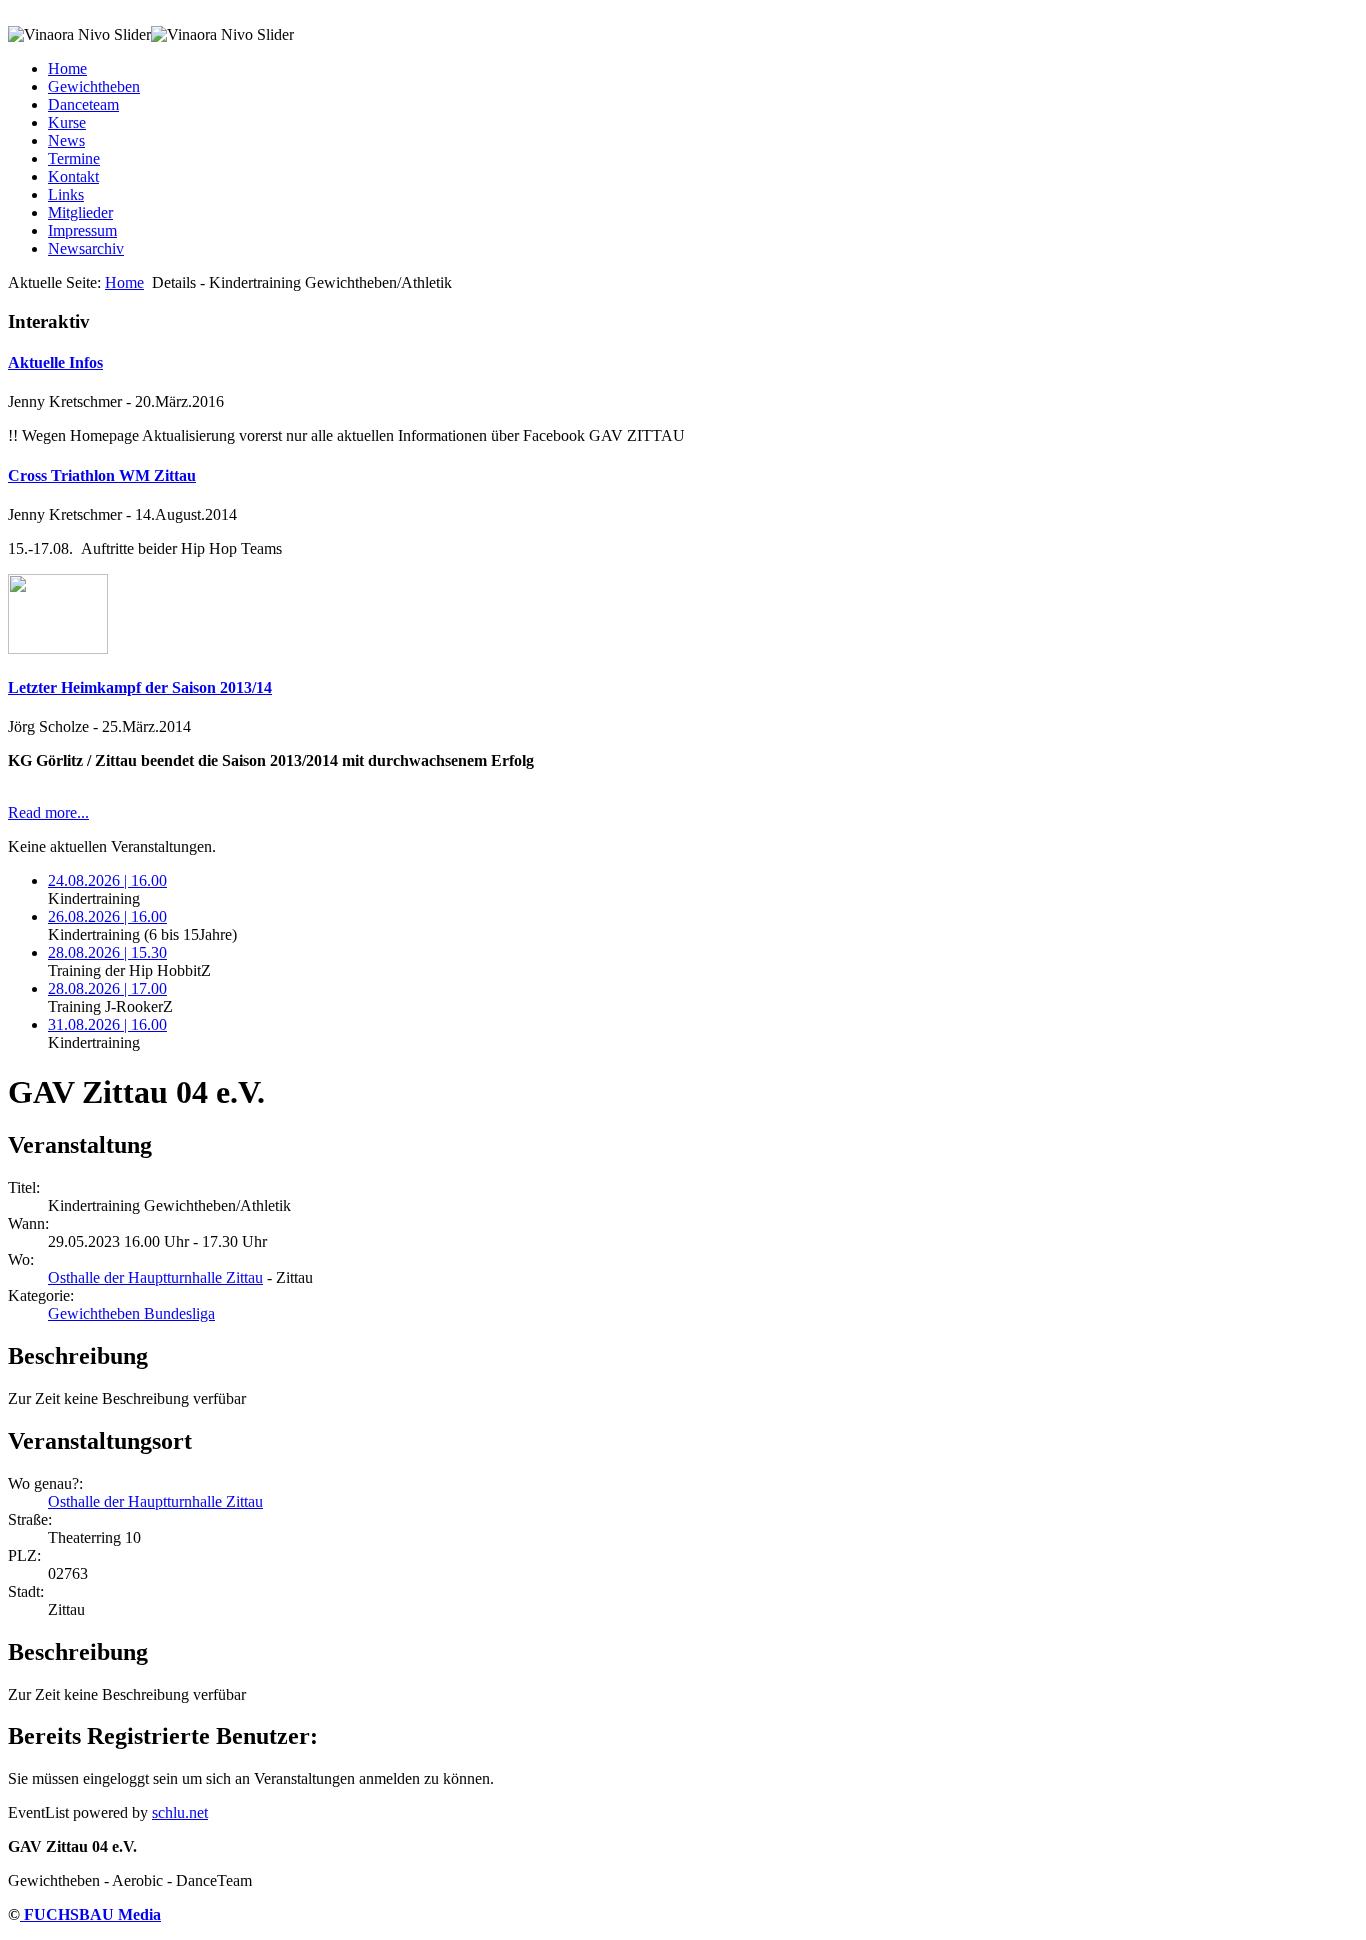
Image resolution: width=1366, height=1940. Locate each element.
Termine (74, 158)
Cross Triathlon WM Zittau (102, 475)
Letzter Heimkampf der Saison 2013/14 (140, 687)
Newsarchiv (86, 248)
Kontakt (73, 176)
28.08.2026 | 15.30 (107, 952)
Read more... (48, 812)
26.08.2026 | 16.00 (107, 916)
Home (67, 68)
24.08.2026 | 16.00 (107, 880)
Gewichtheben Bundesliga (131, 1313)
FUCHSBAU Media (90, 1914)
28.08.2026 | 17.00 (107, 988)
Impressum (82, 230)
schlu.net (180, 1812)
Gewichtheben (94, 86)
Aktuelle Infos (55, 362)
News (66, 140)
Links (66, 194)
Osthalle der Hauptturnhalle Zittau (155, 1277)
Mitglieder (80, 212)
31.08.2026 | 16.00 (107, 1024)
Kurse (67, 122)
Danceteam (83, 104)
